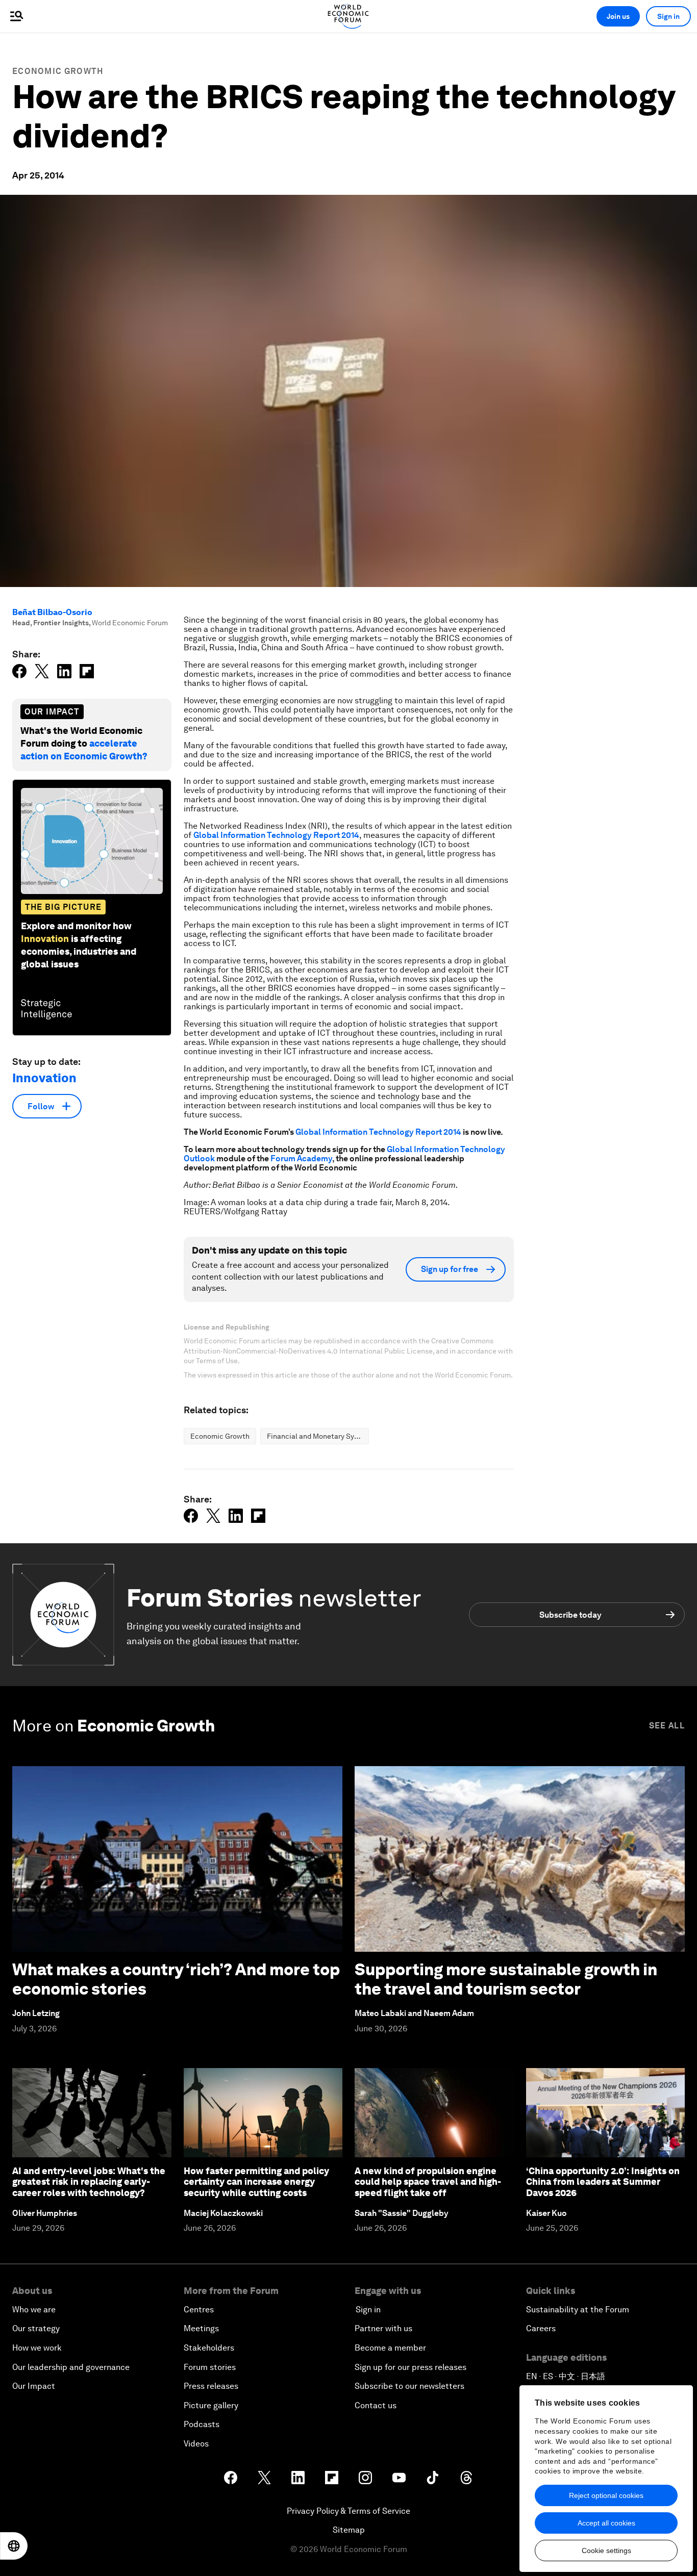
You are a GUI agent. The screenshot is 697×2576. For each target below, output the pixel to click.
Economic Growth (58, 71)
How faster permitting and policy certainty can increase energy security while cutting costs (256, 2182)
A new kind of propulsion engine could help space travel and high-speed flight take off (428, 2182)
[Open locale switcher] (14, 2546)
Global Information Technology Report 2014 (276, 835)
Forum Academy (301, 1158)
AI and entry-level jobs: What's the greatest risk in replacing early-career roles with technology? (89, 2182)
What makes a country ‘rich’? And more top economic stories (176, 1979)
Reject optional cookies (606, 2495)
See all (667, 1726)
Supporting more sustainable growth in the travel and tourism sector (506, 1979)
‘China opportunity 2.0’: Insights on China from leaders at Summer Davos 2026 (603, 2182)
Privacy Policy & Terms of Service (348, 2511)
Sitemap (349, 2530)
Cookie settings (606, 2551)
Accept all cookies (606, 2523)
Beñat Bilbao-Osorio (52, 612)
